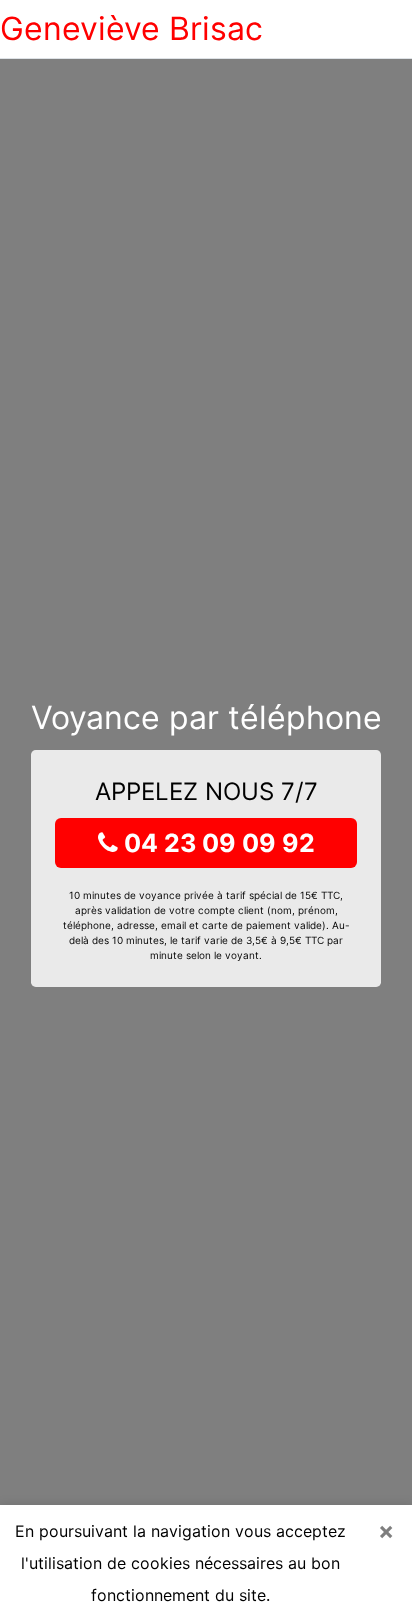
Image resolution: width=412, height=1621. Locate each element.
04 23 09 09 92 (216, 843)
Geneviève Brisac (131, 28)
